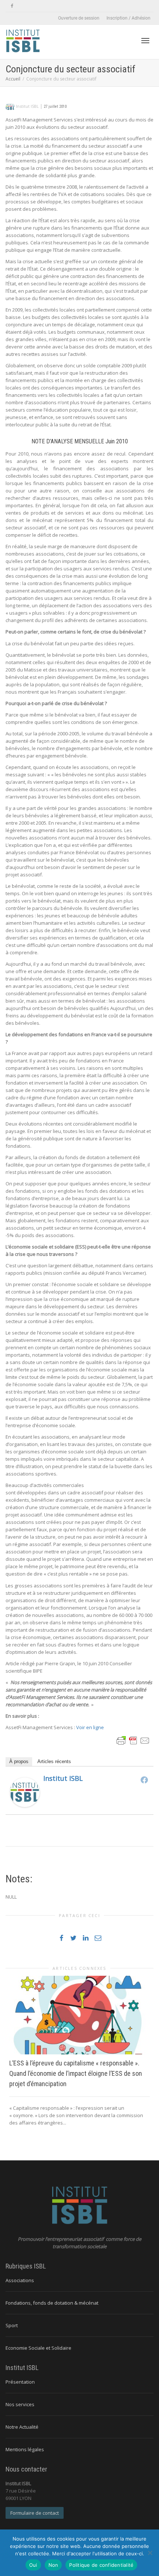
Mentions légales (25, 2449)
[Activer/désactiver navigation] (145, 41)
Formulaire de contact (35, 2513)
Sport (12, 2325)
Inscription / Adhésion (128, 18)
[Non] (150, 2553)
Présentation (20, 2382)
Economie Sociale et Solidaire (38, 2348)
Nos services (20, 2404)
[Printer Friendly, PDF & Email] (133, 1740)
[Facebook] (12, 6)
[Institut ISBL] (25, 1792)
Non (53, 2565)
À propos (19, 1761)
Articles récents (54, 1761)
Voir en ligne (90, 1727)
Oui (33, 2565)
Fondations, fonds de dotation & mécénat (52, 2303)
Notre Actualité (22, 2427)
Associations (20, 2280)
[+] (79, 2015)
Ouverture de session (79, 18)
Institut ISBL (63, 1778)
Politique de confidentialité (101, 2565)
